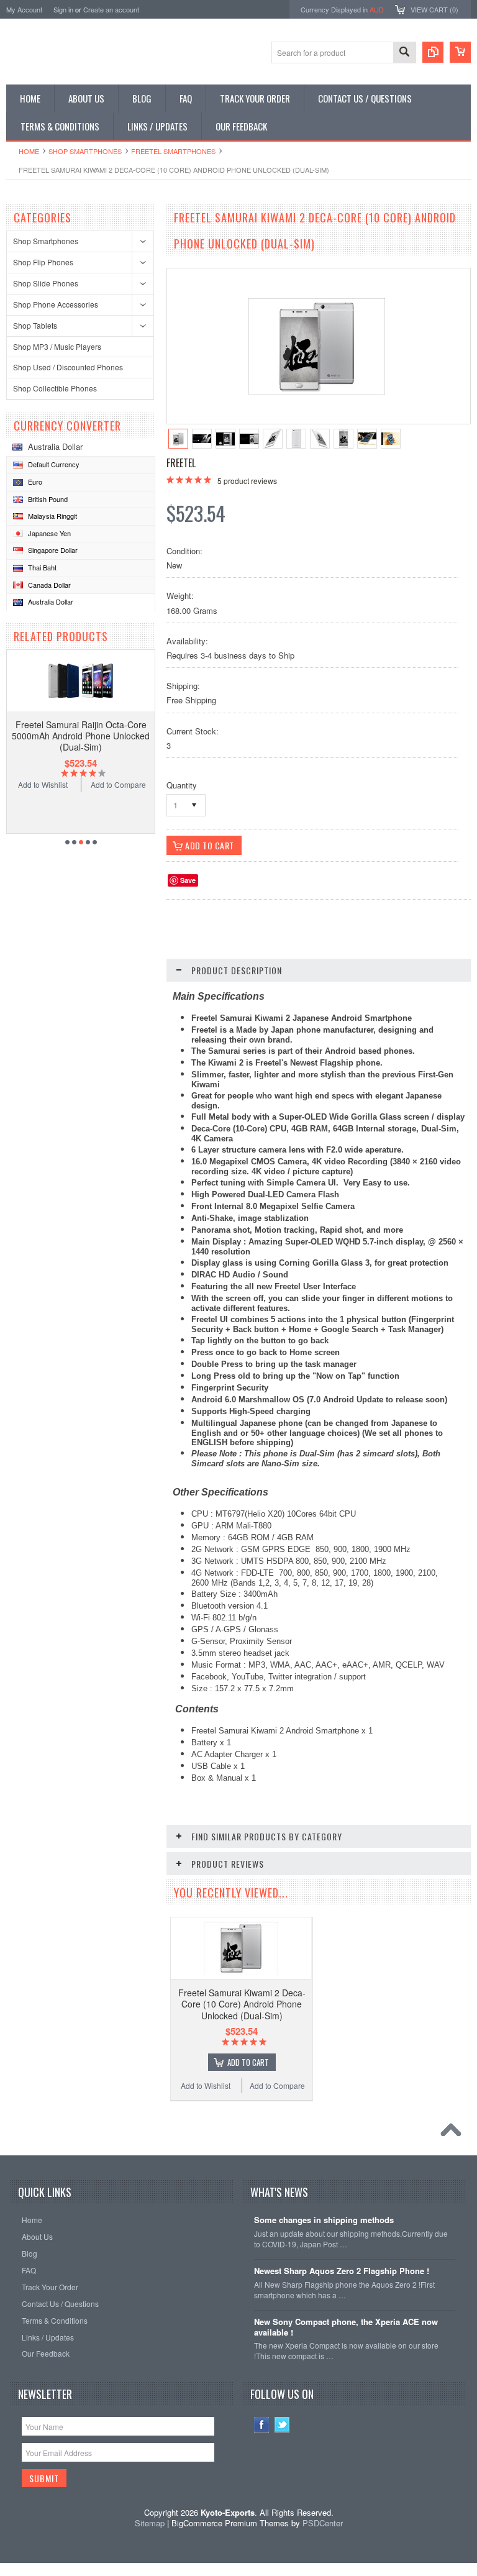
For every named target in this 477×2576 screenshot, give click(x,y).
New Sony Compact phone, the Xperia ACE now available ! (346, 2327)
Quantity (182, 785)
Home (29, 151)
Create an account (111, 9)
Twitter (282, 2425)
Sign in (63, 9)
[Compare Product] (433, 52)
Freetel (181, 463)
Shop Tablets (35, 325)
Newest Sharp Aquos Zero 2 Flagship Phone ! (342, 2271)
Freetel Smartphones (173, 151)
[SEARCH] (404, 53)
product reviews (247, 481)
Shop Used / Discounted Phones (68, 367)
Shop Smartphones (85, 151)
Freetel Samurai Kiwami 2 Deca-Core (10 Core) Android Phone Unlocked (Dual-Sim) (242, 2004)
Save (188, 880)
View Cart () (434, 9)
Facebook (262, 2425)
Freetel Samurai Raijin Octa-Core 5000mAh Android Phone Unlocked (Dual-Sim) (81, 736)
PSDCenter (323, 2523)
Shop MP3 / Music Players (57, 346)
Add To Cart (248, 2062)
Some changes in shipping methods (324, 2220)
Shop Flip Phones (43, 262)
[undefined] (317, 391)
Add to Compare (118, 784)
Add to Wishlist (43, 784)
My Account (24, 9)
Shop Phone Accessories (56, 304)
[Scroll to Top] (454, 2133)
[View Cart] (460, 52)
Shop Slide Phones (46, 283)
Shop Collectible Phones (55, 388)
